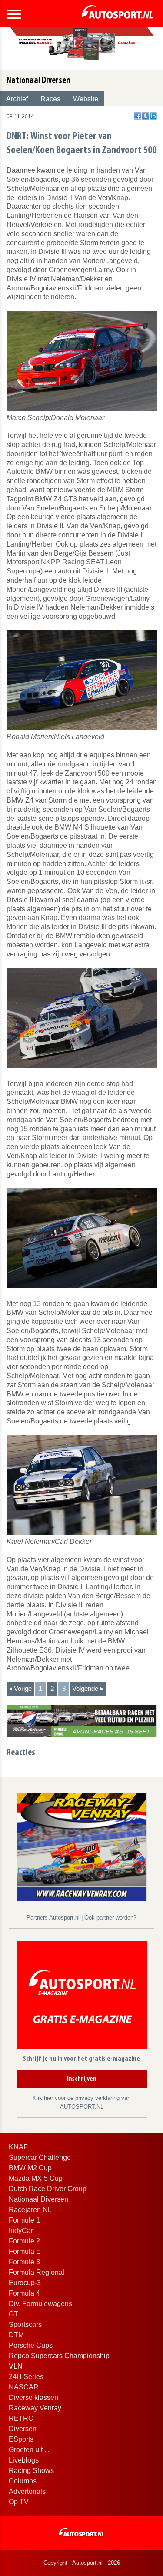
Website (86, 99)
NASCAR (24, 2387)
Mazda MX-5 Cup (36, 2178)
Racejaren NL (30, 2210)
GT (13, 2314)
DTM (16, 2335)
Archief (17, 99)
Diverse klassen (33, 2398)
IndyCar (21, 2231)
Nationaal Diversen (38, 2199)
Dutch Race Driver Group (48, 2189)
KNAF (18, 2147)
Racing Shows (31, 2471)
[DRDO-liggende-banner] (82, 1721)
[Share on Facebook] (138, 116)
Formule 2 (24, 2241)
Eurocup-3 (25, 2283)
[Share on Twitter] (145, 116)
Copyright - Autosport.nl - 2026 (82, 2563)
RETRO (21, 2418)
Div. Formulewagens (40, 2304)
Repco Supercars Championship (59, 2356)
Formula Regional (37, 2272)
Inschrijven (82, 2079)
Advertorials (27, 2491)
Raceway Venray (35, 2408)
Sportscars (25, 2324)
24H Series (26, 2377)
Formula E (25, 2251)
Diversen (23, 2429)
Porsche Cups (31, 2345)
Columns (23, 2481)
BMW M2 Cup (30, 2168)
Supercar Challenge (40, 2158)
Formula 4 (24, 2293)
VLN (16, 2366)
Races (50, 99)
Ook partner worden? (110, 1918)
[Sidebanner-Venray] (82, 1846)
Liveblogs (24, 2460)
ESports (21, 2439)
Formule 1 (24, 2220)
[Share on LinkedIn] (153, 116)
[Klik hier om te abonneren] (82, 1997)
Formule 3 (24, 2262)
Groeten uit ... (29, 2450)
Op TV (19, 2502)
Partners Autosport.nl (54, 1918)
